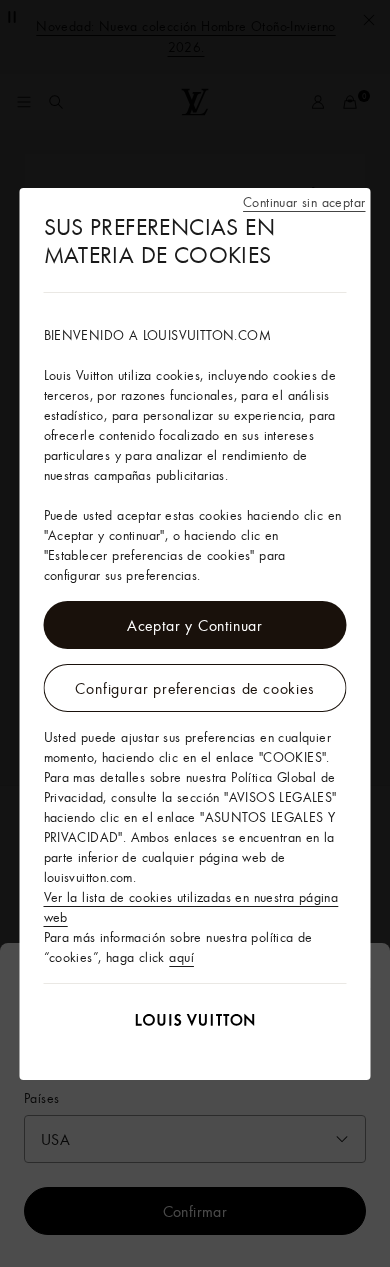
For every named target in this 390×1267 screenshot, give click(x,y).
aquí (181, 957)
